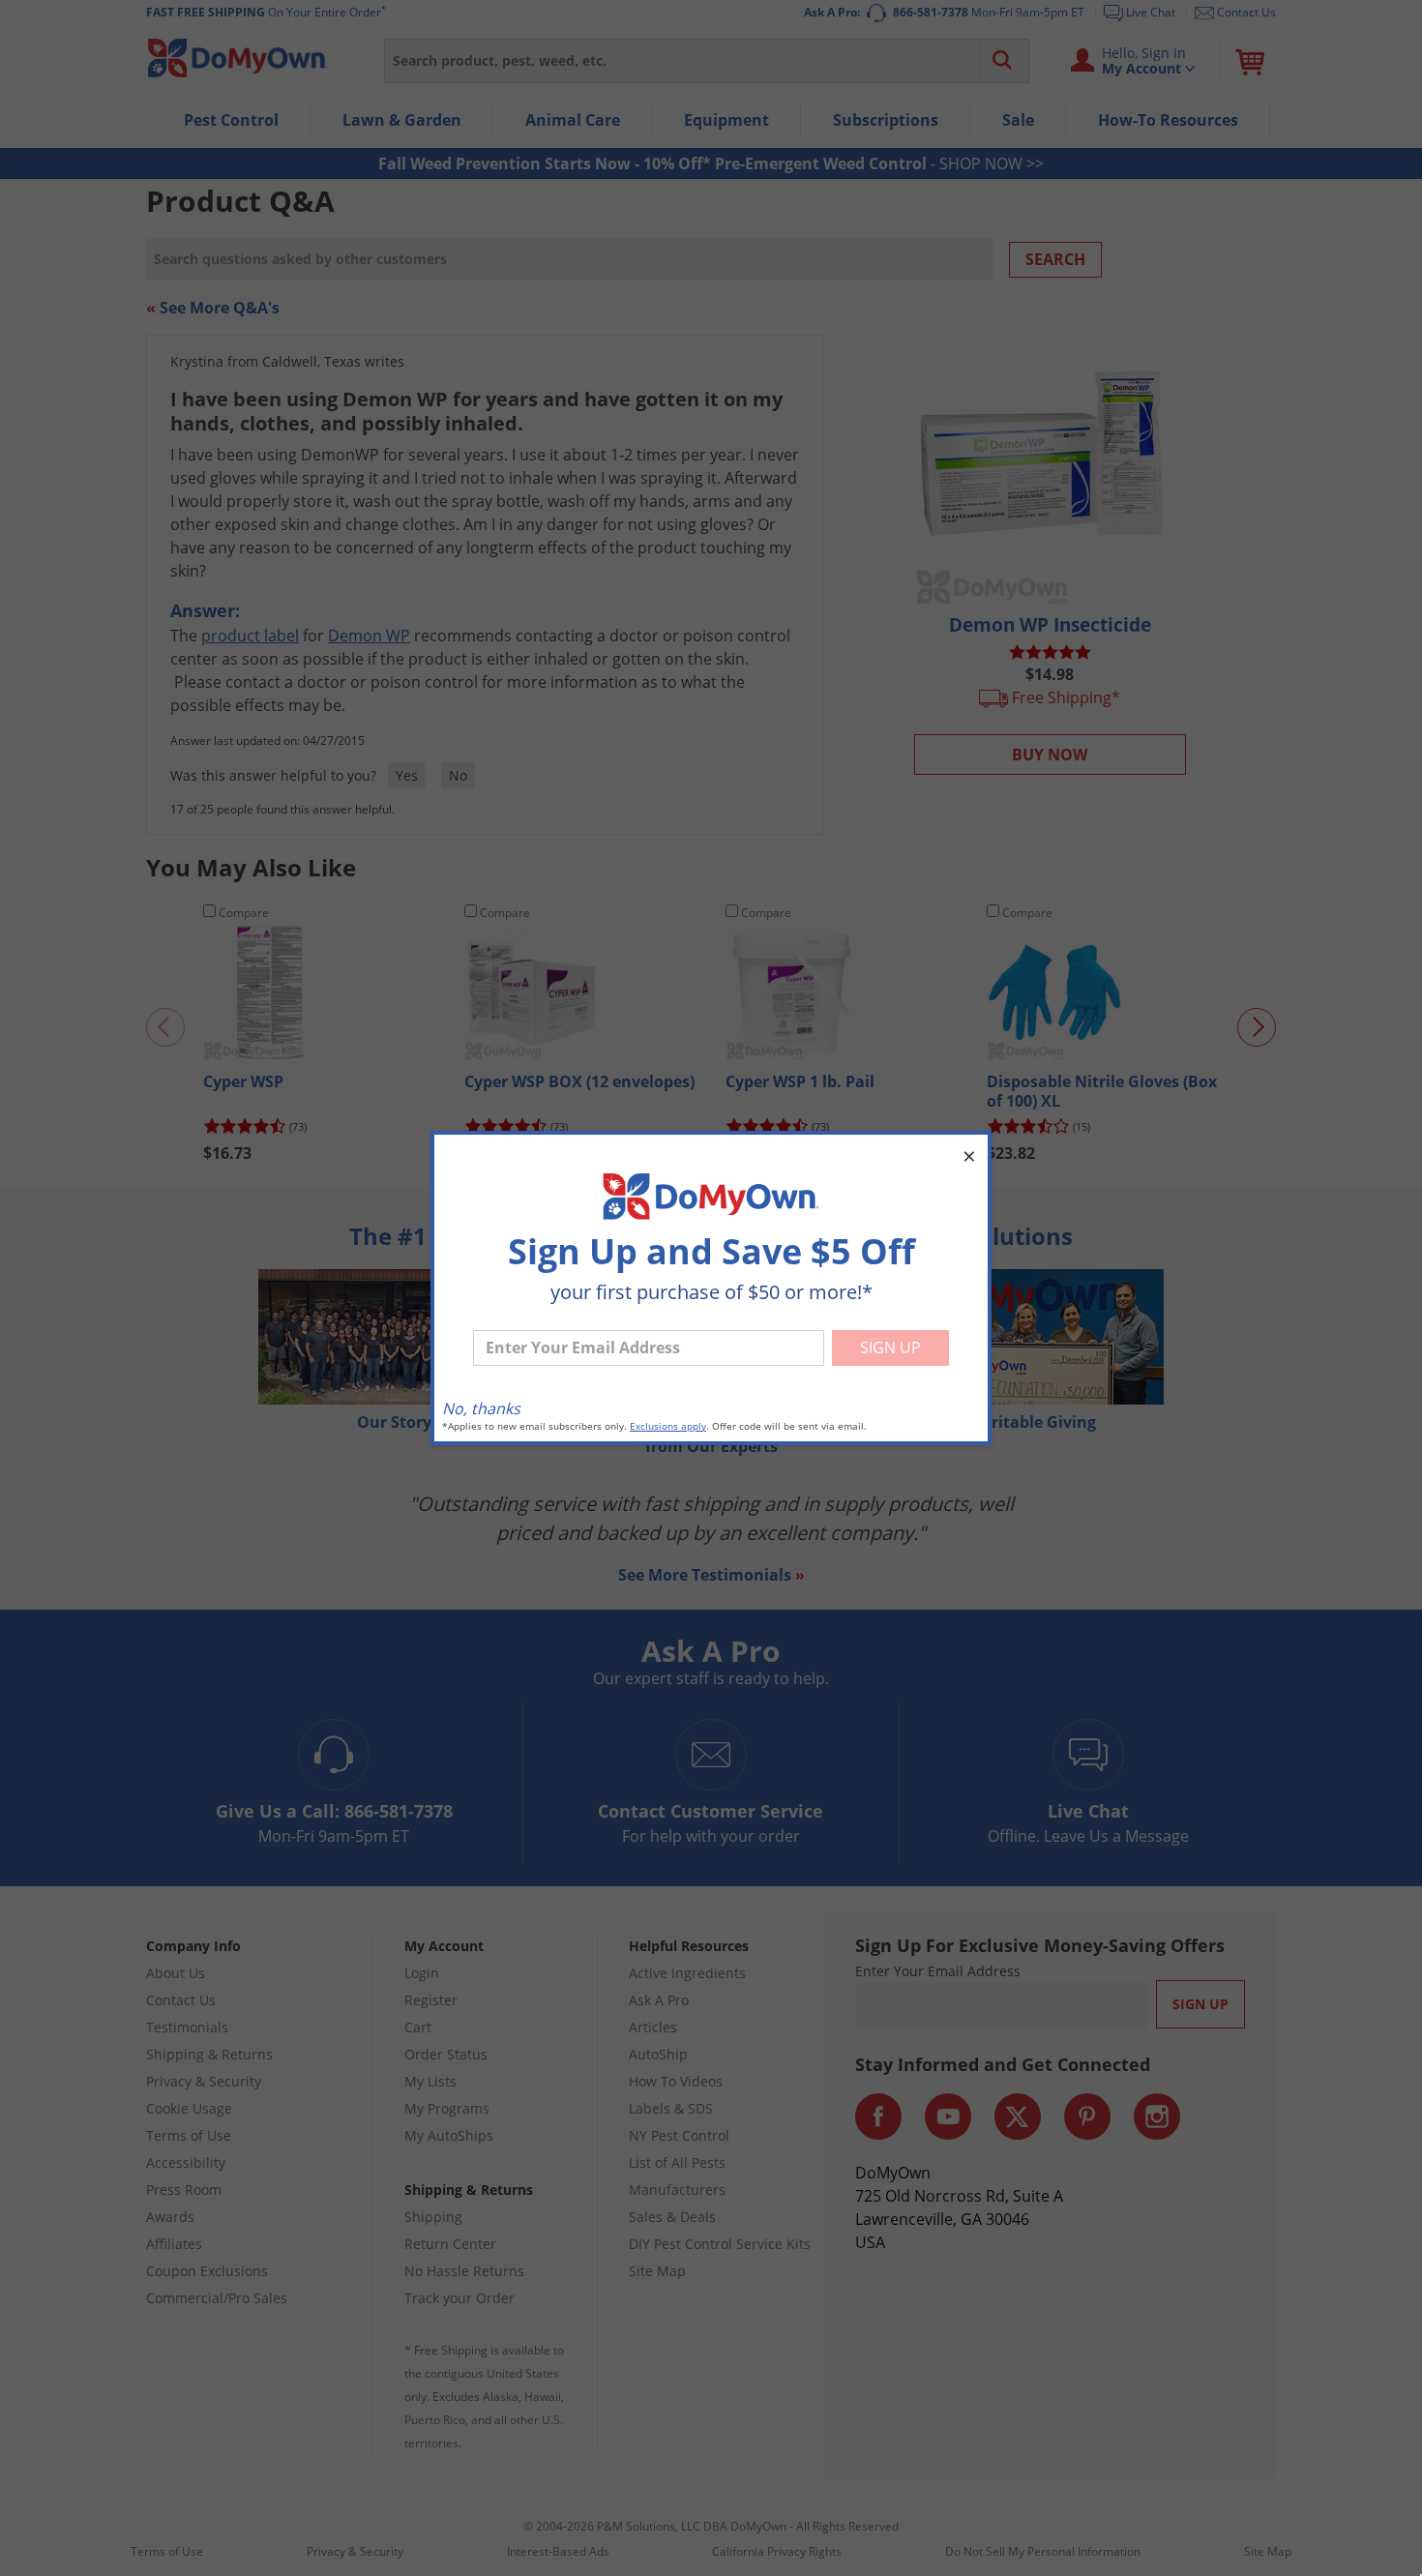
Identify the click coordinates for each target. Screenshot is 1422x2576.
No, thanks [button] (481, 1408)
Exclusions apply (668, 1426)
